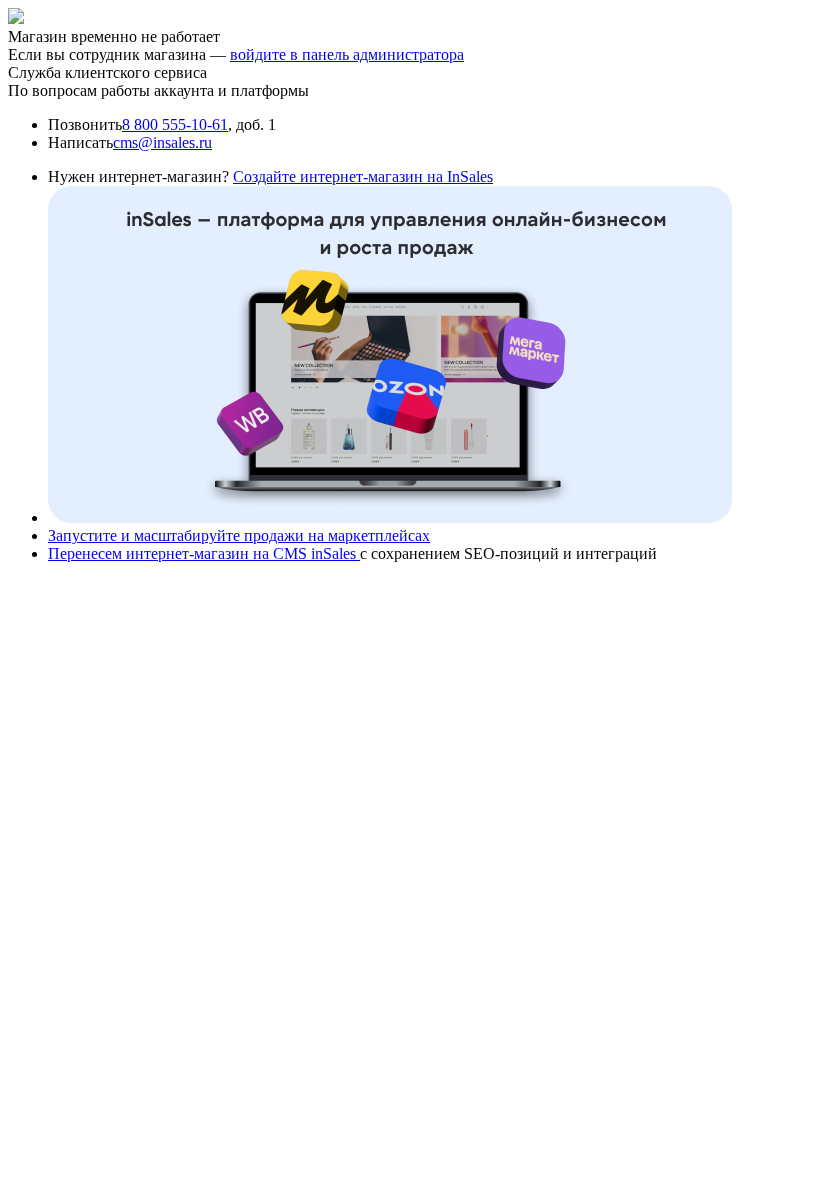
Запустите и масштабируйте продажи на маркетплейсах (239, 535)
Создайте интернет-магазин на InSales (363, 176)
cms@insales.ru (162, 142)
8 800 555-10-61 (175, 124)
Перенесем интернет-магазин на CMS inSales (204, 553)
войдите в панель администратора (347, 54)
